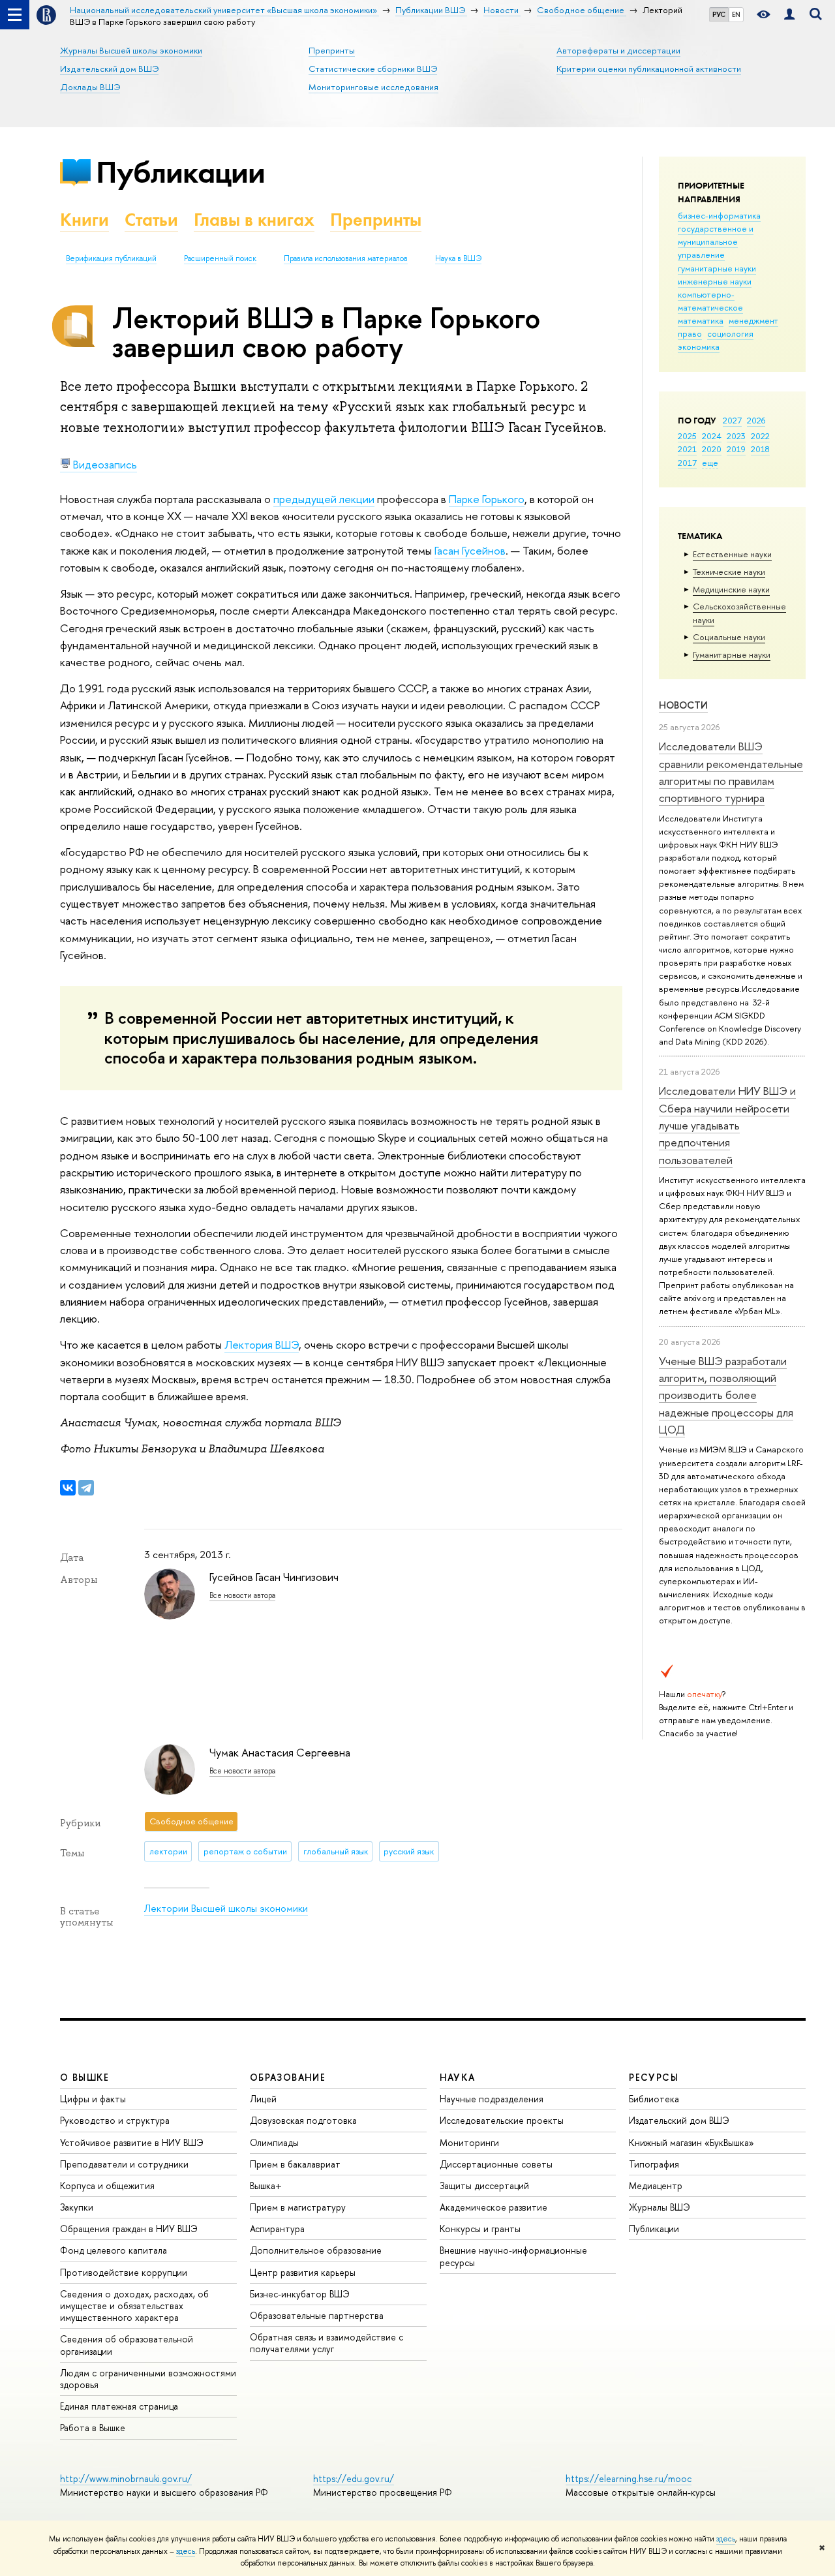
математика (701, 320)
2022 (760, 436)
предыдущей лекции (324, 499)
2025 (687, 436)
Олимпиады (274, 2142)
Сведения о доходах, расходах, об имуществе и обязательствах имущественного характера (134, 2306)
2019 (736, 449)
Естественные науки (732, 554)
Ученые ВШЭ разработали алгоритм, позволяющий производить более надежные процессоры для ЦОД (726, 1395)
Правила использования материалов (346, 258)
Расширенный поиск (220, 258)
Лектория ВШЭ (262, 1344)
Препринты (332, 50)
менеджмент (753, 320)
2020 (712, 449)
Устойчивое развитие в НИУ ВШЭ (132, 2142)
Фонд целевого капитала (114, 2250)
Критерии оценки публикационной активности (649, 69)
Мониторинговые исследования (373, 87)
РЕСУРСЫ (654, 2077)
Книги (84, 220)
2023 (736, 436)
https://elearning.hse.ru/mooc (629, 2478)
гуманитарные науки (717, 268)
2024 (712, 436)
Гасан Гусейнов (470, 550)
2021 (687, 449)
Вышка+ (266, 2185)
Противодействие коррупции (124, 2272)
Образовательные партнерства (317, 2315)
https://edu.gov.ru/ (354, 2478)
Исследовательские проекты (502, 2120)
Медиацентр (656, 2185)
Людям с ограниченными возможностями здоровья (148, 2379)
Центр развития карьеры (303, 2272)
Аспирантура (277, 2229)
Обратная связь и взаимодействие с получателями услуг (326, 2343)
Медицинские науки (731, 589)
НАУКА (458, 2077)
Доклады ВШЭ (90, 87)
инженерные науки (715, 281)
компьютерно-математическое (710, 301)
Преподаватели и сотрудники (124, 2164)
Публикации (180, 172)
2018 (760, 449)
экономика (699, 346)
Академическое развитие (493, 2207)
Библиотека (654, 2099)
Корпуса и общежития (107, 2185)
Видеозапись (104, 464)
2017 (687, 463)
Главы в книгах (254, 220)
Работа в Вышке (93, 2428)
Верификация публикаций (111, 258)
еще (710, 463)
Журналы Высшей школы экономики (131, 50)
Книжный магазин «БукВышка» (691, 2142)
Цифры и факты (93, 2099)
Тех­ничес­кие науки (729, 572)
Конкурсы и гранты (480, 2229)
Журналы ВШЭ (660, 2207)
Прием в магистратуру (298, 2207)
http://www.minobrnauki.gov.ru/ (126, 2478)
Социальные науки (729, 637)
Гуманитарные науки (732, 654)
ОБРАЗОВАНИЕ (288, 2077)
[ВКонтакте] (68, 1488)
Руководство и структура (115, 2120)
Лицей (263, 2099)
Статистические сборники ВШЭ (373, 69)
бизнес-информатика (719, 215)
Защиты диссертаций (484, 2185)
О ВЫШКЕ (85, 2077)
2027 (732, 420)
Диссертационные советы (496, 2164)
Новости (683, 705)
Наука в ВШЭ (458, 258)
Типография (654, 2164)
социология (730, 333)
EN (736, 14)
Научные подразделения (492, 2099)
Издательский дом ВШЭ (109, 69)
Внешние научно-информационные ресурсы (513, 2256)
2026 (756, 420)
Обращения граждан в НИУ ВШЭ (129, 2229)
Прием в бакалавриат (295, 2164)
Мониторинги (469, 2142)
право (690, 333)
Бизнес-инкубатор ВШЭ (300, 2294)
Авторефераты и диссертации (618, 50)
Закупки (77, 2207)
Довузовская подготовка (303, 2120)
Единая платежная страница (119, 2406)
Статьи (151, 220)
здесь (726, 2539)
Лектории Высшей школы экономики (226, 1908)
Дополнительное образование (316, 2250)
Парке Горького (487, 499)
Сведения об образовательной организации (127, 2345)
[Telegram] (86, 1488)
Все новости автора (242, 1595)
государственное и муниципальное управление (716, 241)
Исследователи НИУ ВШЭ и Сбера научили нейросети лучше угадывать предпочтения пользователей (727, 1125)
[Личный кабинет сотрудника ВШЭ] (789, 15)
